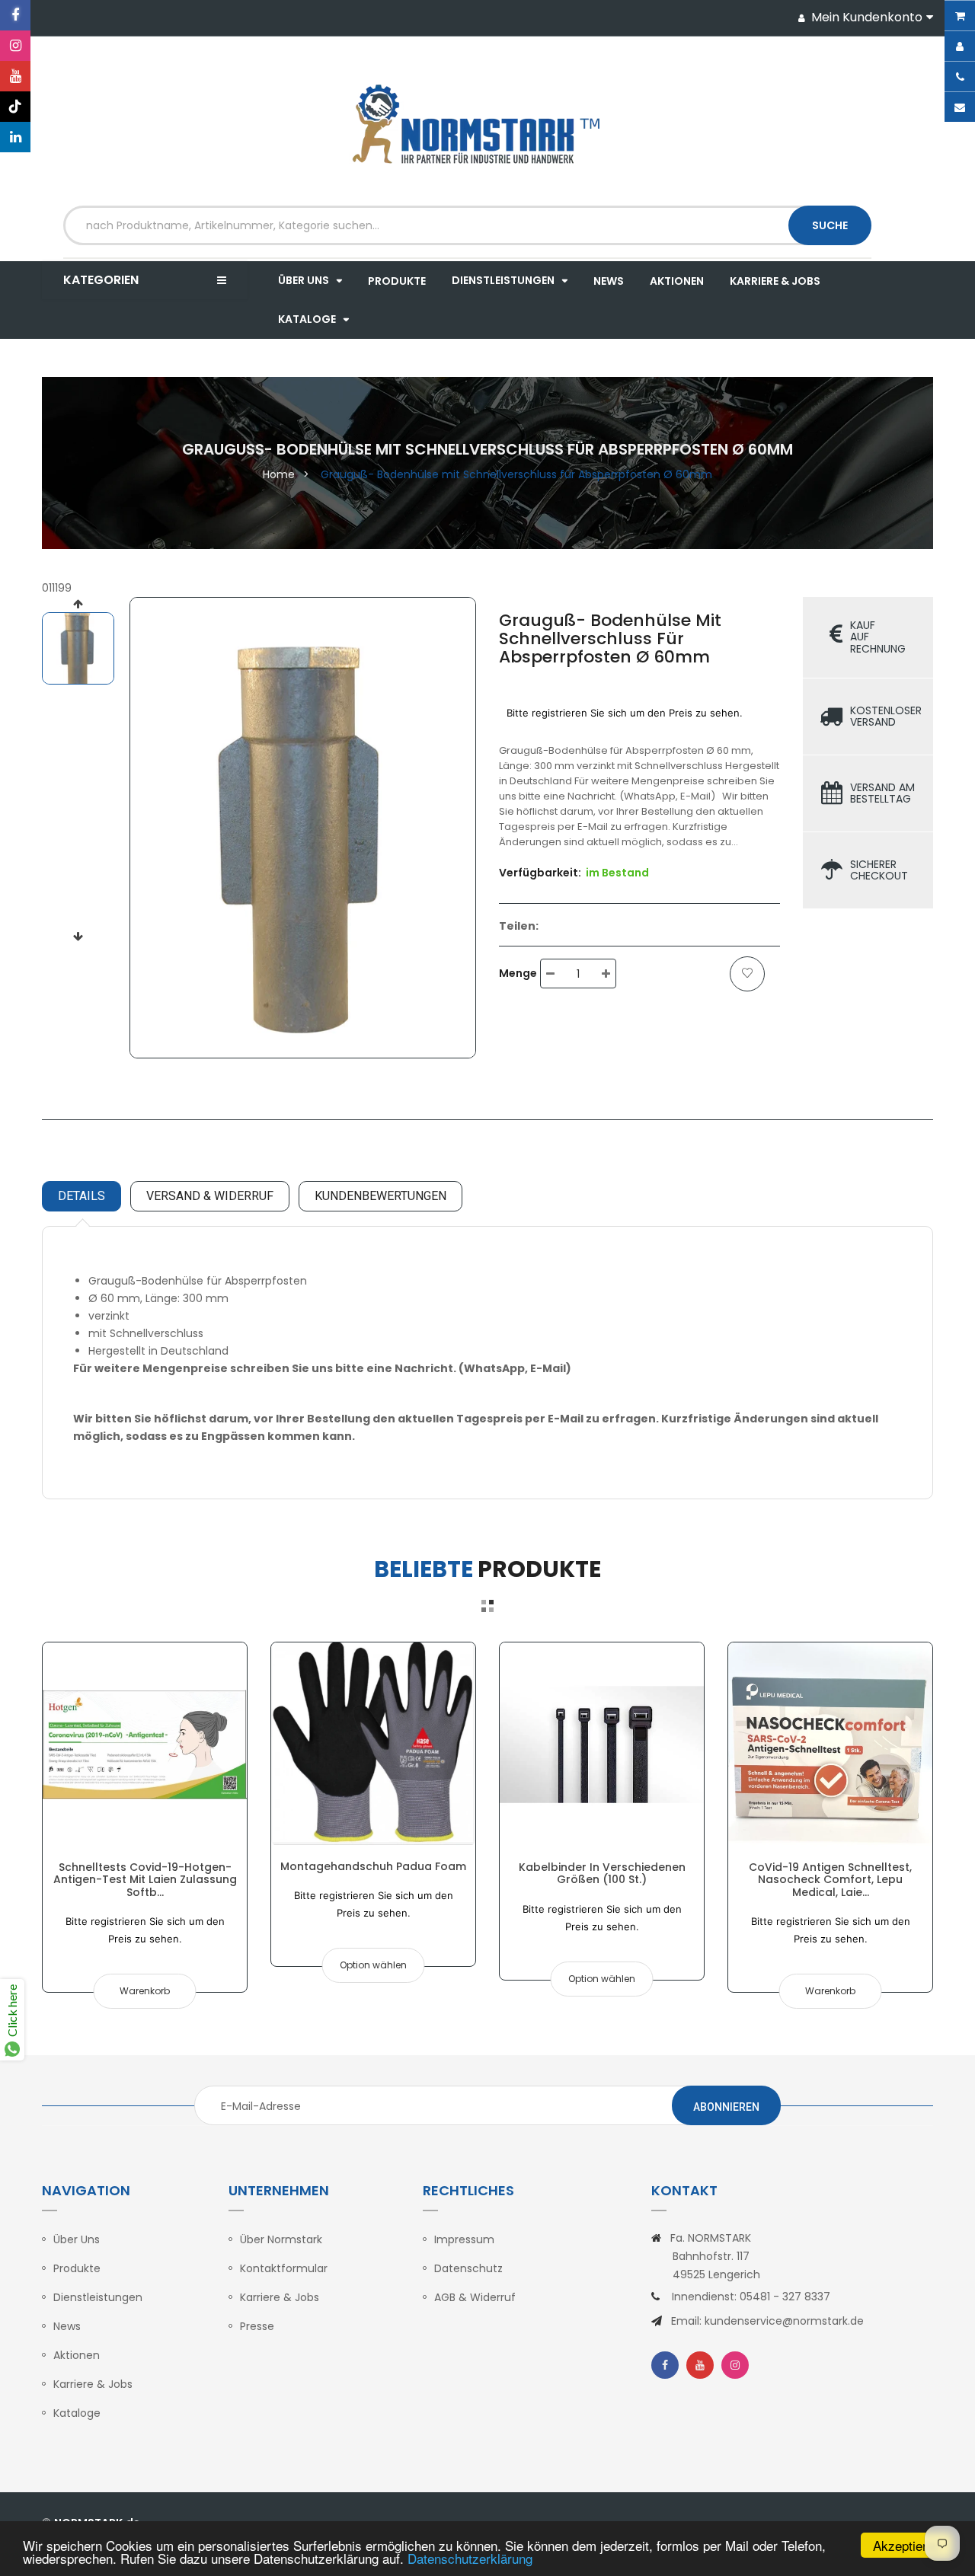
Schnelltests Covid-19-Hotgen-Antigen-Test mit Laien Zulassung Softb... (145, 1880)
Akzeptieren (907, 2545)
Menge (518, 973)
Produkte (77, 2268)
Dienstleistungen (98, 2297)
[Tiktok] (15, 107)
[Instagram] (15, 46)
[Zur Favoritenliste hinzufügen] (747, 974)
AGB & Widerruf (475, 2297)
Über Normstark (281, 2239)
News (67, 2326)
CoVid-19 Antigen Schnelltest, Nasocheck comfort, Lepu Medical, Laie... (830, 1880)
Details (82, 1196)
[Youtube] (15, 76)
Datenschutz (468, 2268)
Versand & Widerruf (210, 1196)
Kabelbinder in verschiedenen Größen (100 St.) (602, 1873)
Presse (257, 2326)
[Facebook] (15, 15)
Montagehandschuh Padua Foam (373, 1866)
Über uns (77, 2239)
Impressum (464, 2239)
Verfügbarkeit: (540, 873)
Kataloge (77, 2413)
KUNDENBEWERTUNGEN (380, 1196)
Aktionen (77, 2355)
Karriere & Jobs (93, 2384)
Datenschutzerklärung (470, 2558)
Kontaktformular (284, 2268)
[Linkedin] (15, 137)
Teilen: (519, 926)
